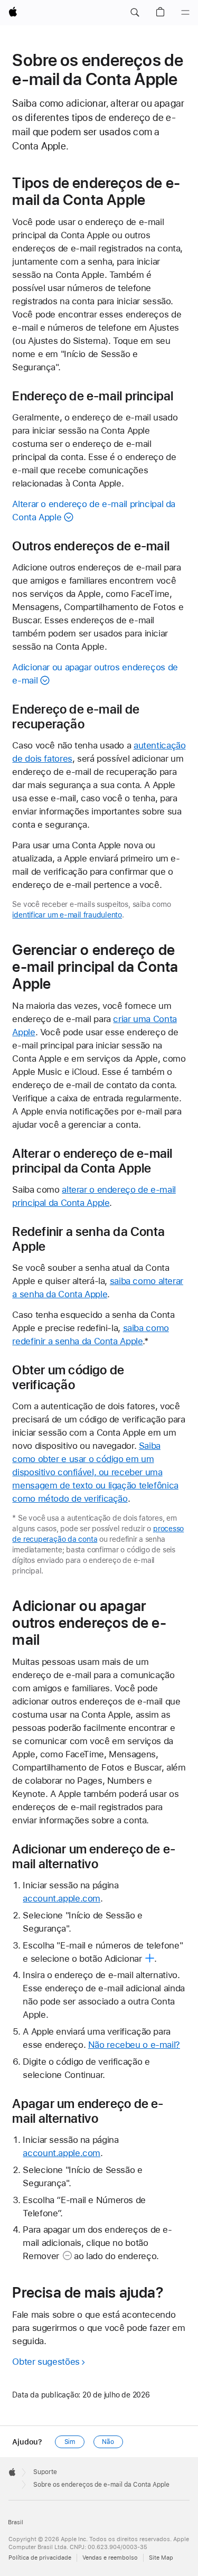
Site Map (161, 2558)
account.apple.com (62, 1898)
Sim (70, 2442)
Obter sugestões (46, 2362)
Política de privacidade (40, 2558)
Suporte (45, 2472)
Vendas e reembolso (110, 2558)
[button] (135, 13)
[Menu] (185, 13)
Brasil (16, 2522)
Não (108, 2442)
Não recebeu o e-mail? (134, 2045)
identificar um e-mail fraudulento (67, 915)
